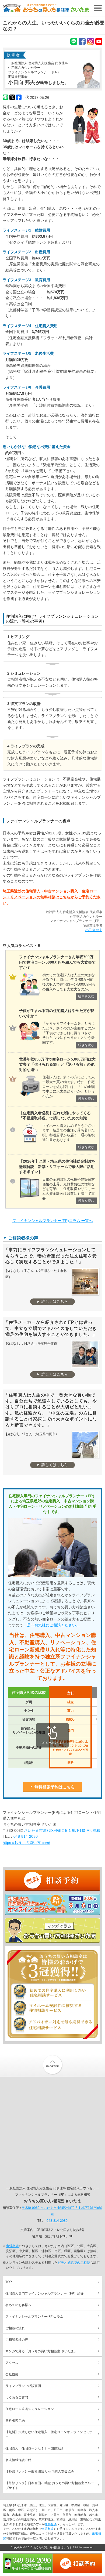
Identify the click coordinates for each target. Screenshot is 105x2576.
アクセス (12, 2363)
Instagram (90, 41)
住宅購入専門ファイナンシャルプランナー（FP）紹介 (45, 2293)
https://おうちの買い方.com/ (26, 1843)
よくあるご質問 (17, 2397)
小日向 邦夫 (94, 930)
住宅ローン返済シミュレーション (30, 2409)
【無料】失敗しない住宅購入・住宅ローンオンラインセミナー (49, 2434)
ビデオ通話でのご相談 (74, 2263)
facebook (82, 41)
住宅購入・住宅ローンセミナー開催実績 (34, 2448)
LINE (74, 41)
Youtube (99, 41)
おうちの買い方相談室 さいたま (46, 8)
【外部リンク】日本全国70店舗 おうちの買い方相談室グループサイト (50, 2485)
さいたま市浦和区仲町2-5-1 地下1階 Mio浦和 (62, 1830)
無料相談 (51, 2524)
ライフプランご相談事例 (23, 2386)
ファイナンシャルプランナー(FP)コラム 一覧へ (52, 1221)
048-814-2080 (26, 1836)
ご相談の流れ (15, 2328)
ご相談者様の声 (17, 2340)
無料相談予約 (52, 1881)
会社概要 (12, 2374)
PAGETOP (52, 2065)
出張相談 (12, 2246)
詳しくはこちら (55, 1301)
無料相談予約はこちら (55, 1787)
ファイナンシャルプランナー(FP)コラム (34, 2317)
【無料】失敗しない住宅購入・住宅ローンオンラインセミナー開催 (52, 1905)
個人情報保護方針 (18, 2460)
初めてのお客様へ (18, 2305)
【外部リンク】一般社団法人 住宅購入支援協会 (40, 2472)
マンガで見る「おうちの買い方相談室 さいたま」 (52, 1931)
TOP (9, 2282)
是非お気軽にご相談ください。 (53, 1625)
